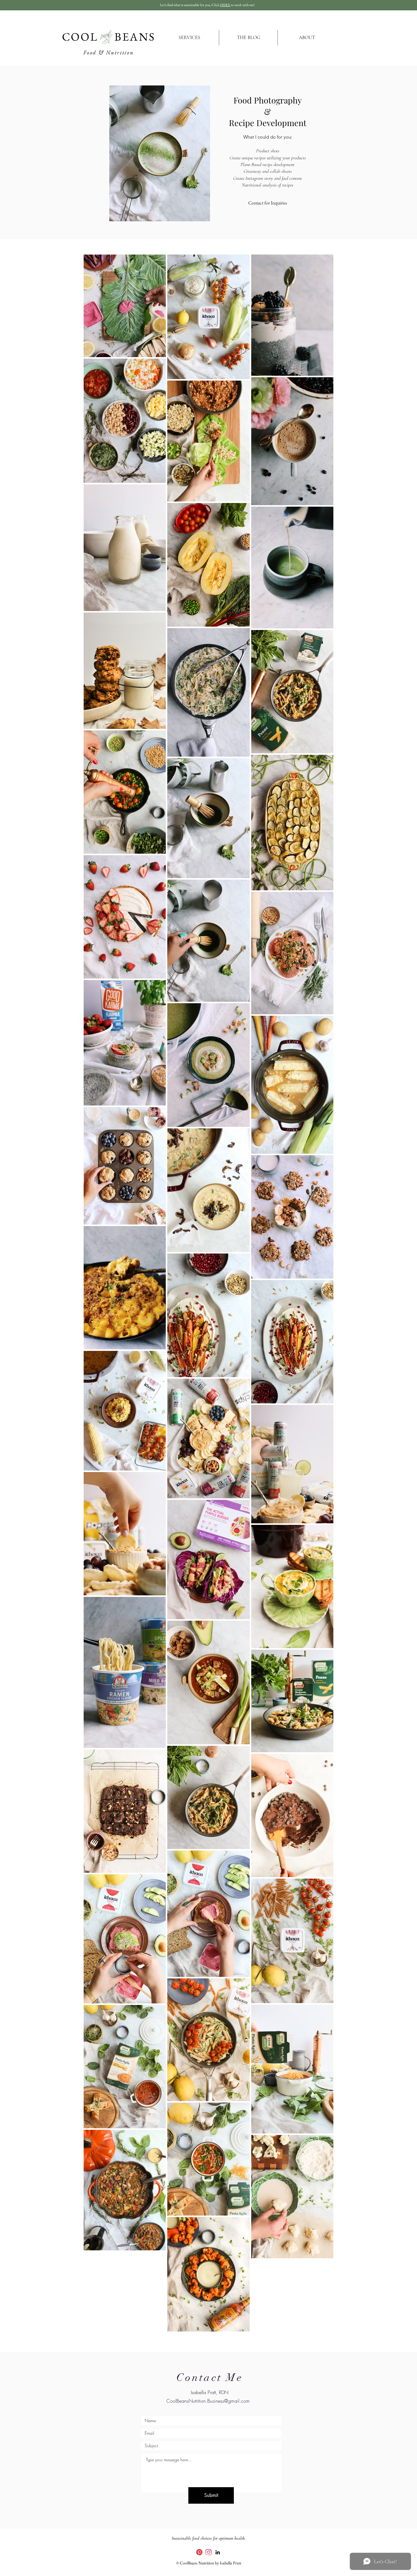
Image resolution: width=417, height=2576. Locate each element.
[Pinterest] (199, 2552)
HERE (225, 5)
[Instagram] (209, 2552)
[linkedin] (218, 2552)
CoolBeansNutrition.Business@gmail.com (208, 2401)
